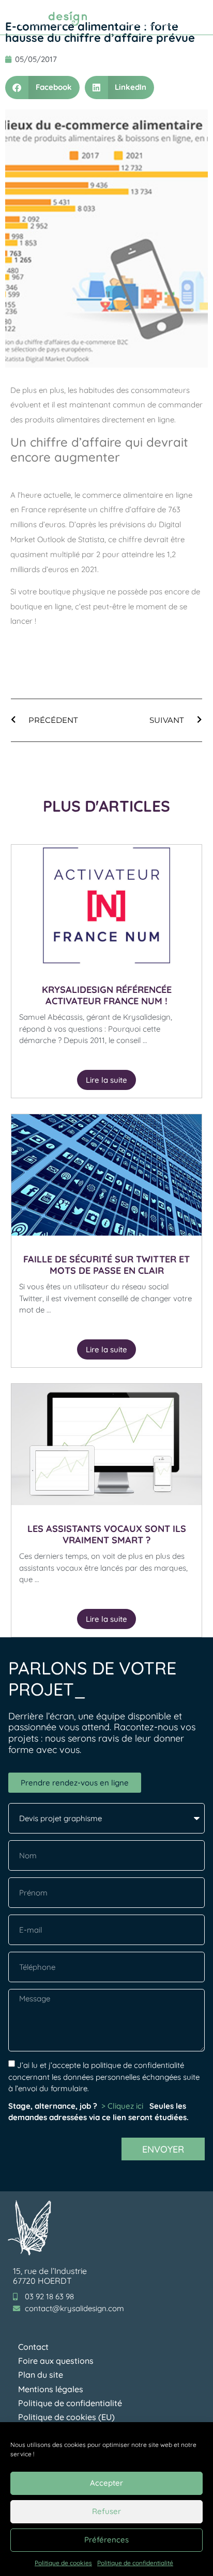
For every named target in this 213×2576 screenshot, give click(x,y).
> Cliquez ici (123, 2106)
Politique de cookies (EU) (66, 2417)
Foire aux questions (56, 2361)
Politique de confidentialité (135, 2563)
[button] (193, 17)
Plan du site (41, 2375)
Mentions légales (51, 2389)
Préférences (106, 2540)
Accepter (106, 2483)
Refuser (106, 2511)
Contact (33, 2347)
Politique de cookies (63, 2563)
